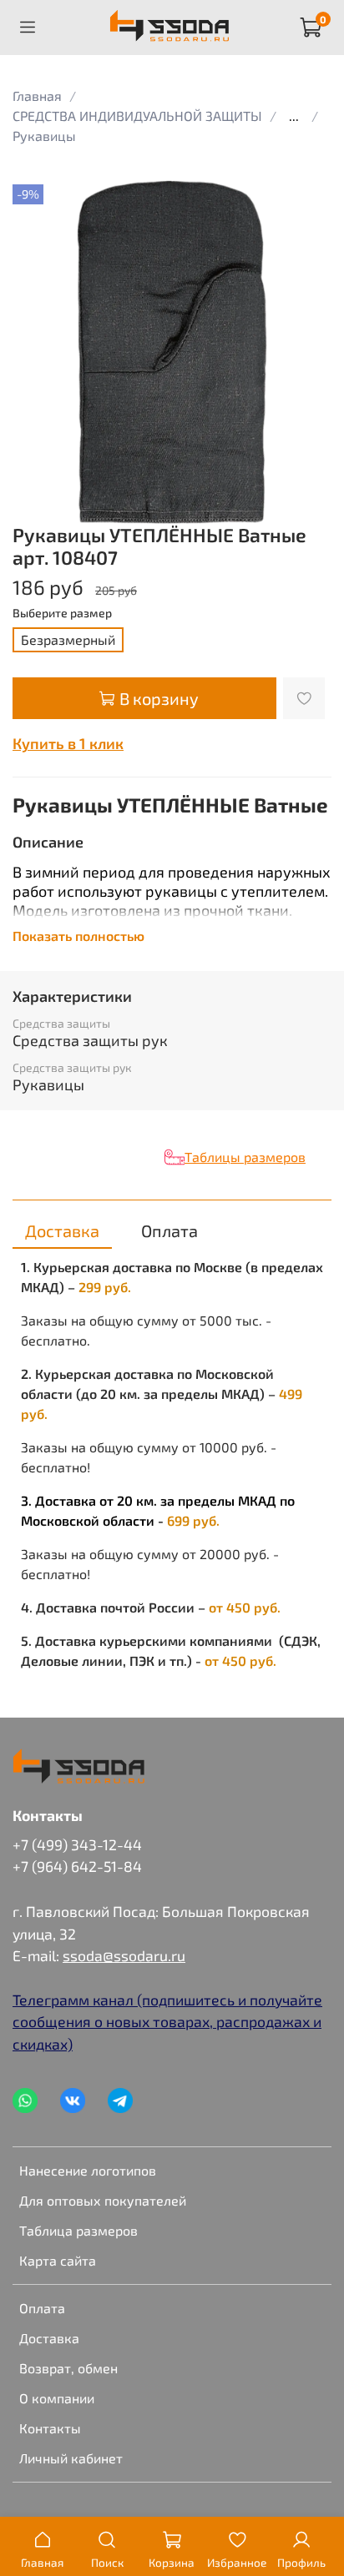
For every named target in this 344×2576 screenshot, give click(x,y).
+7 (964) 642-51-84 (77, 1866)
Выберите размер (62, 613)
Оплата (42, 2308)
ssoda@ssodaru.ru (124, 1955)
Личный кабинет (71, 2458)
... (294, 116)
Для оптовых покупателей (103, 2200)
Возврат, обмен (68, 2368)
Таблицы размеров (245, 1157)
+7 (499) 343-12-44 (77, 1844)
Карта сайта (58, 2260)
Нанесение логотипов (88, 2170)
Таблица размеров (78, 2230)
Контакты (50, 2428)
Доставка (49, 2338)
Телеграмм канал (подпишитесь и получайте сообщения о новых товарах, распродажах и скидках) (167, 2022)
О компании (57, 2398)
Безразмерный (68, 639)
